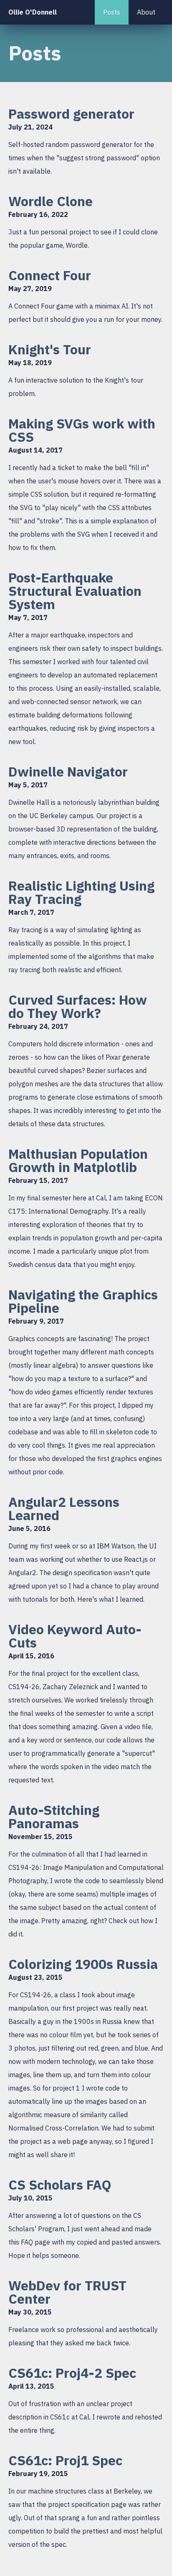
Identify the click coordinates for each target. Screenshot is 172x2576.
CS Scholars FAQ (60, 2185)
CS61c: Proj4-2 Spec (72, 2373)
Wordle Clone (51, 201)
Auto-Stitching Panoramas (54, 1817)
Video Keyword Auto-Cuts (75, 1636)
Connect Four (50, 275)
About (146, 12)
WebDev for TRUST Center (67, 2292)
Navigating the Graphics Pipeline (83, 1301)
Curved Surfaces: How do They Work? (78, 1006)
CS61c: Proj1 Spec (65, 2460)
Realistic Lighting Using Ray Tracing (81, 892)
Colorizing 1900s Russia (83, 1964)
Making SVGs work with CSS (82, 430)
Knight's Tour (50, 349)
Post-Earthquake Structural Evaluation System (75, 591)
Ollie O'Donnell (33, 12)
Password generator (71, 114)
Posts (112, 12)
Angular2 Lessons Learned (64, 1508)
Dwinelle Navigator (68, 772)
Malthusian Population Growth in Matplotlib (78, 1160)
